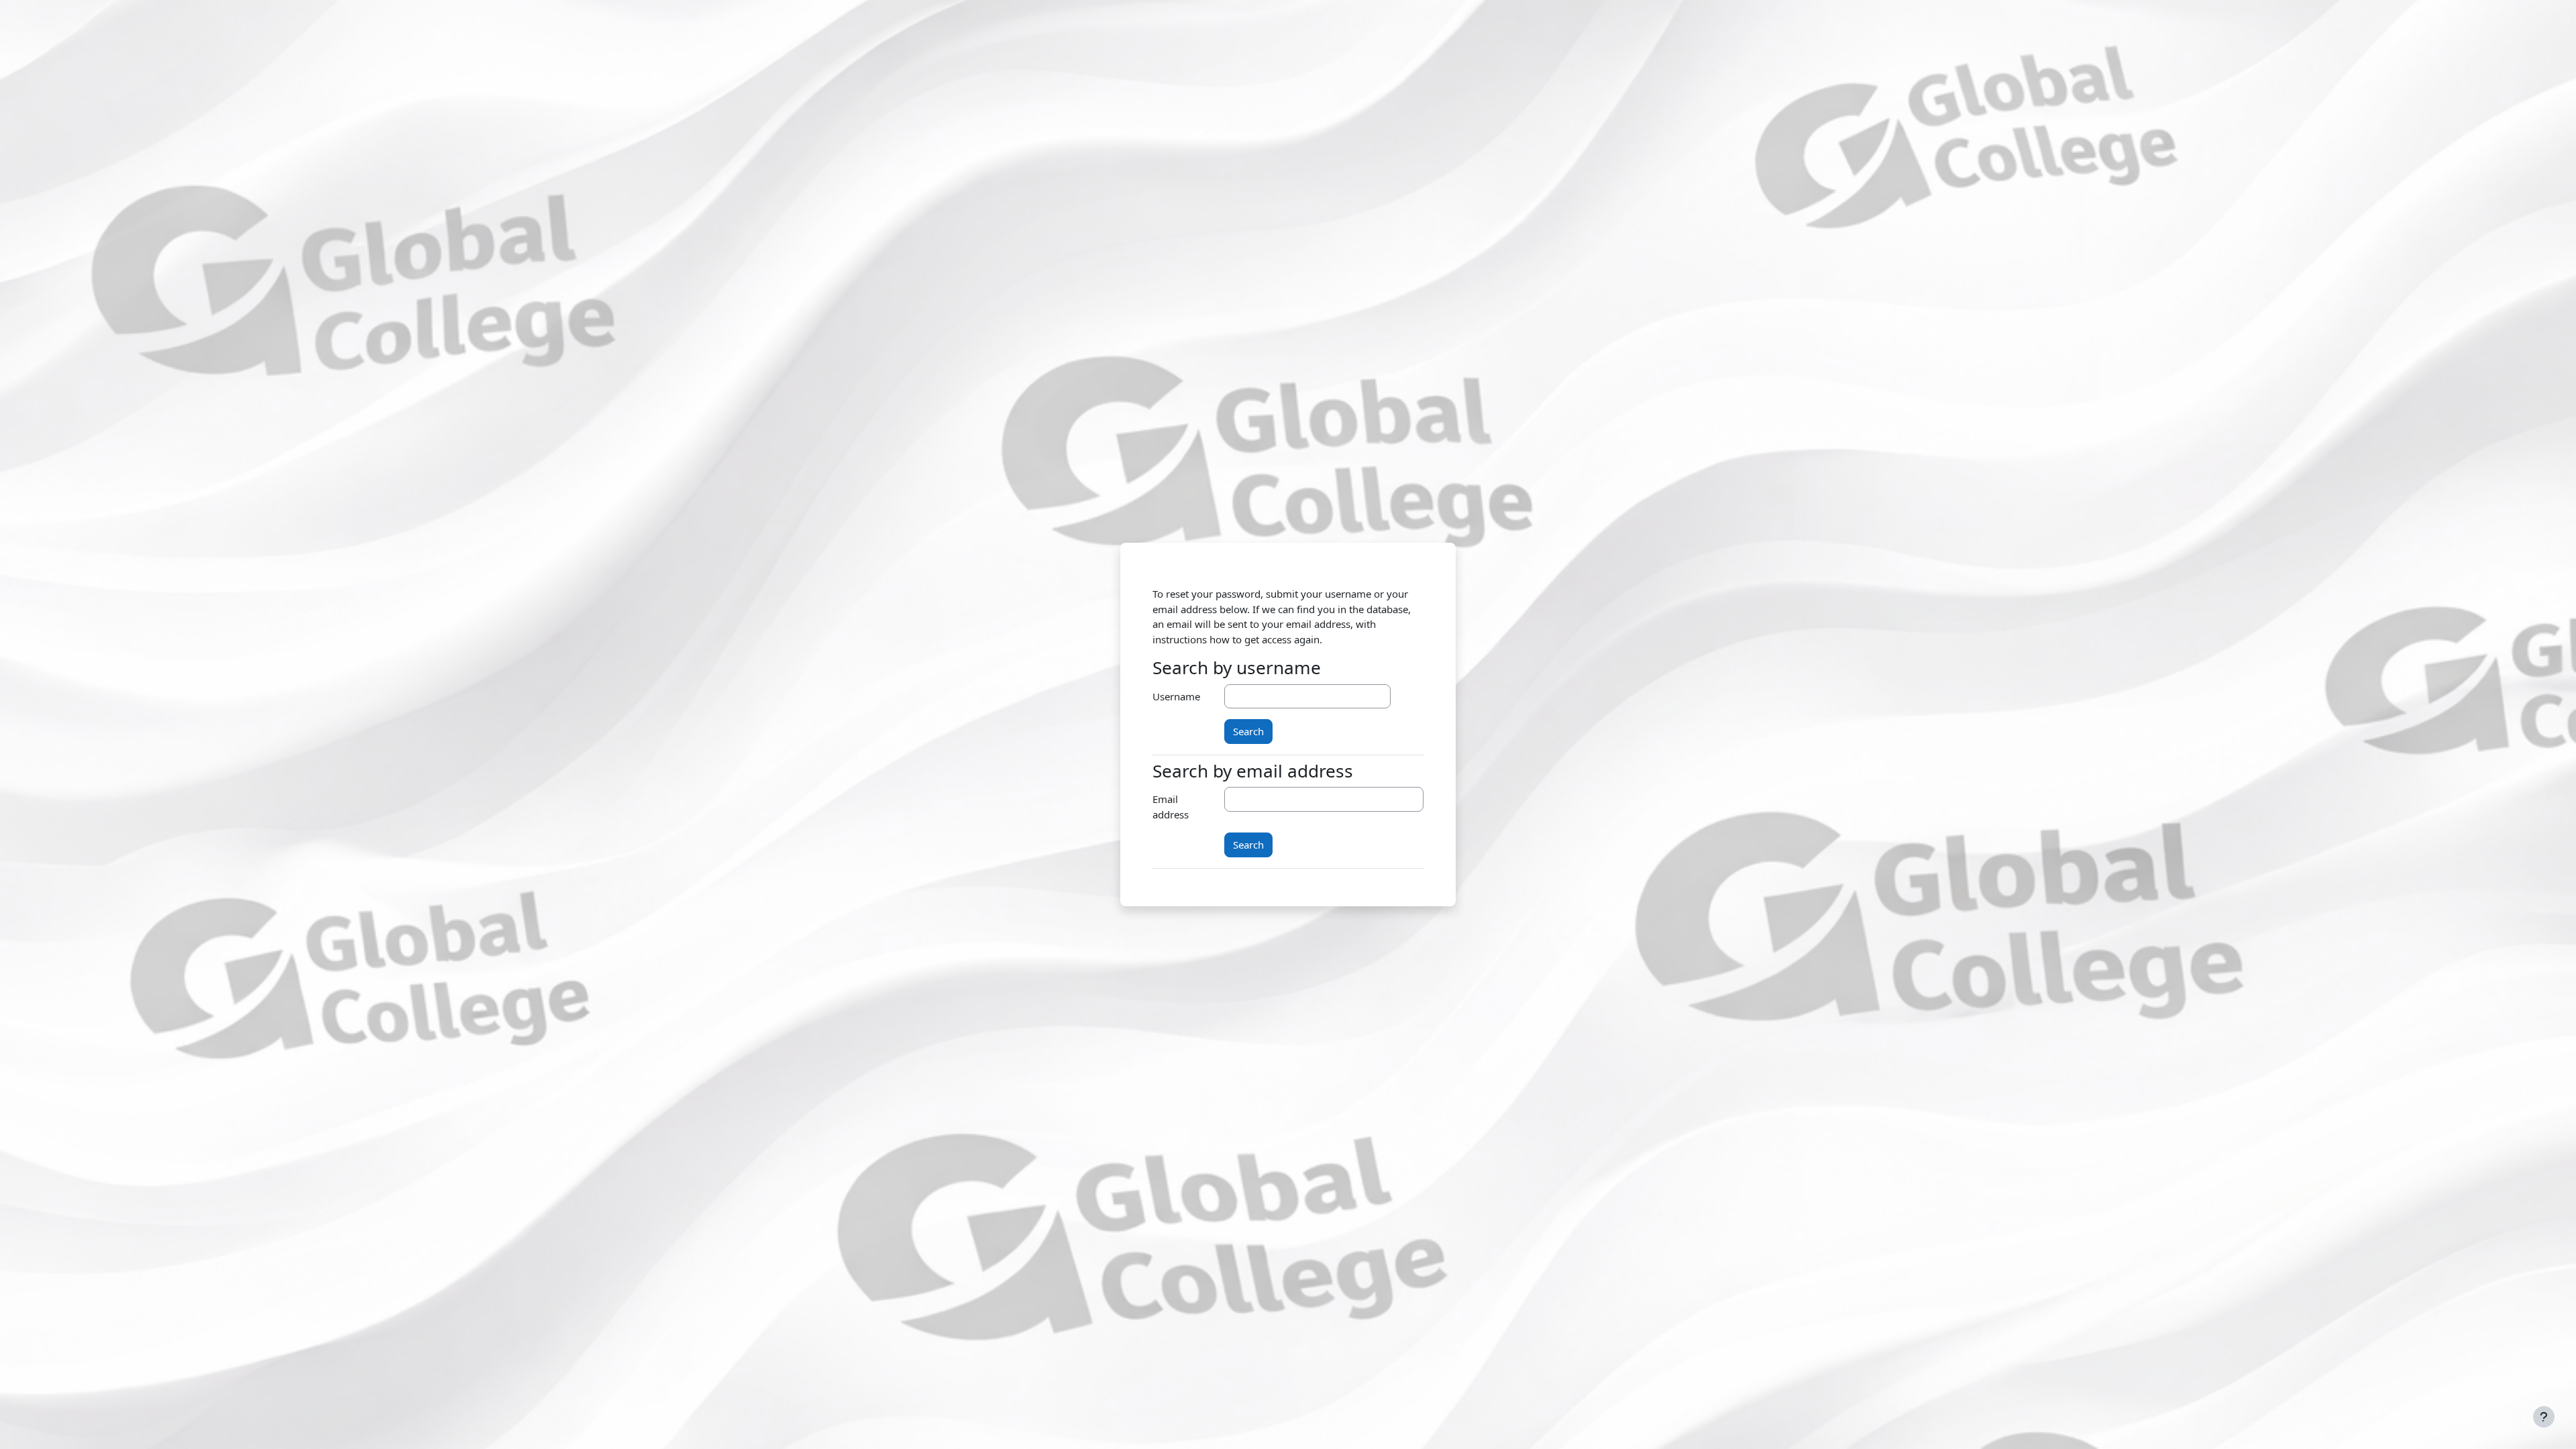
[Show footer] (2544, 1417)
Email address (1171, 807)
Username (1176, 696)
